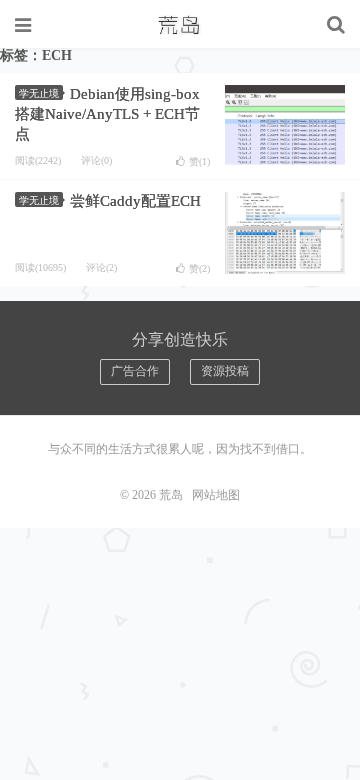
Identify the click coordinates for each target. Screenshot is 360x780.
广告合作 (135, 371)
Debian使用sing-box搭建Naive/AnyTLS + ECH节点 (107, 114)
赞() (199, 161)
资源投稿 (225, 371)
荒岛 (180, 25)
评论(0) (96, 160)
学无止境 (39, 93)
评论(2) (101, 267)
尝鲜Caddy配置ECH (135, 201)
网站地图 (216, 495)
